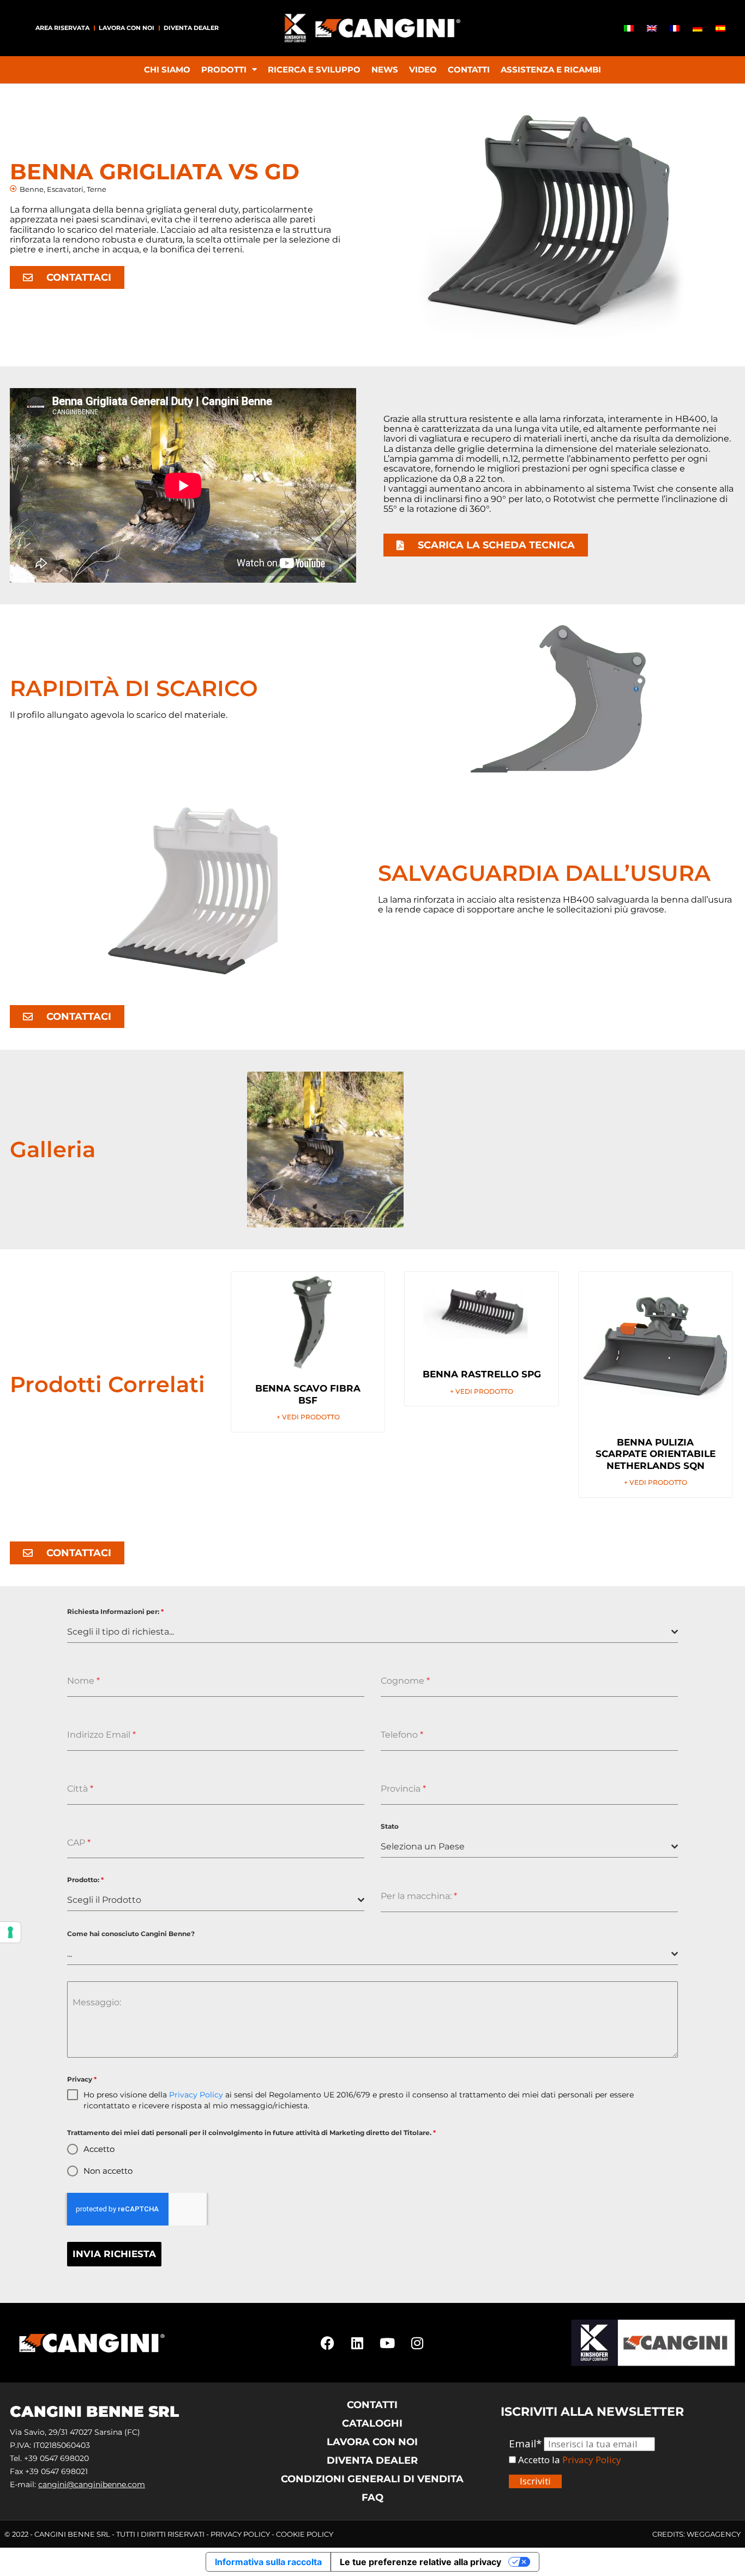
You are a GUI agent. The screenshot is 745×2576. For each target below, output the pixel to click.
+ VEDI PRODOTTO (308, 1417)
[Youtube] (387, 2343)
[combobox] (372, 1632)
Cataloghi (372, 2423)
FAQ (372, 2498)
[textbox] (369, 1632)
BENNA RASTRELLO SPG (482, 1374)
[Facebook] (327, 2343)
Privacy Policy (196, 2095)
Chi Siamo (167, 69)
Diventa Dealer (191, 28)
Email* (525, 2444)
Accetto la (538, 2460)
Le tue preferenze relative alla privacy (420, 2562)
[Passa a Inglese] (652, 28)
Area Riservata (62, 28)
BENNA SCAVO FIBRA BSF (308, 1394)
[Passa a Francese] (675, 28)
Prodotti (224, 69)
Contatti (469, 69)
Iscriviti (535, 2481)
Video (423, 69)
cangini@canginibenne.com (92, 2484)
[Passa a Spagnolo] (720, 28)
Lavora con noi (127, 28)
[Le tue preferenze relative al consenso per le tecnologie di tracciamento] (10, 1932)
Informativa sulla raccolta (268, 2562)
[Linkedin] (357, 2343)
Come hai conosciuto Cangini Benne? (131, 1934)
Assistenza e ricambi (551, 69)
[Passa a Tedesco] (698, 28)
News (385, 69)
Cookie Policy (305, 2534)
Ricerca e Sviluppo (314, 69)
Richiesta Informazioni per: (115, 1611)
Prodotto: (85, 1880)
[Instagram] (417, 2343)
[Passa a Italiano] (629, 28)
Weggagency (714, 2534)
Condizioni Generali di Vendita (372, 2479)
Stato (390, 1826)
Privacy (82, 2079)
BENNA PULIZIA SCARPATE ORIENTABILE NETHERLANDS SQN (656, 1454)
